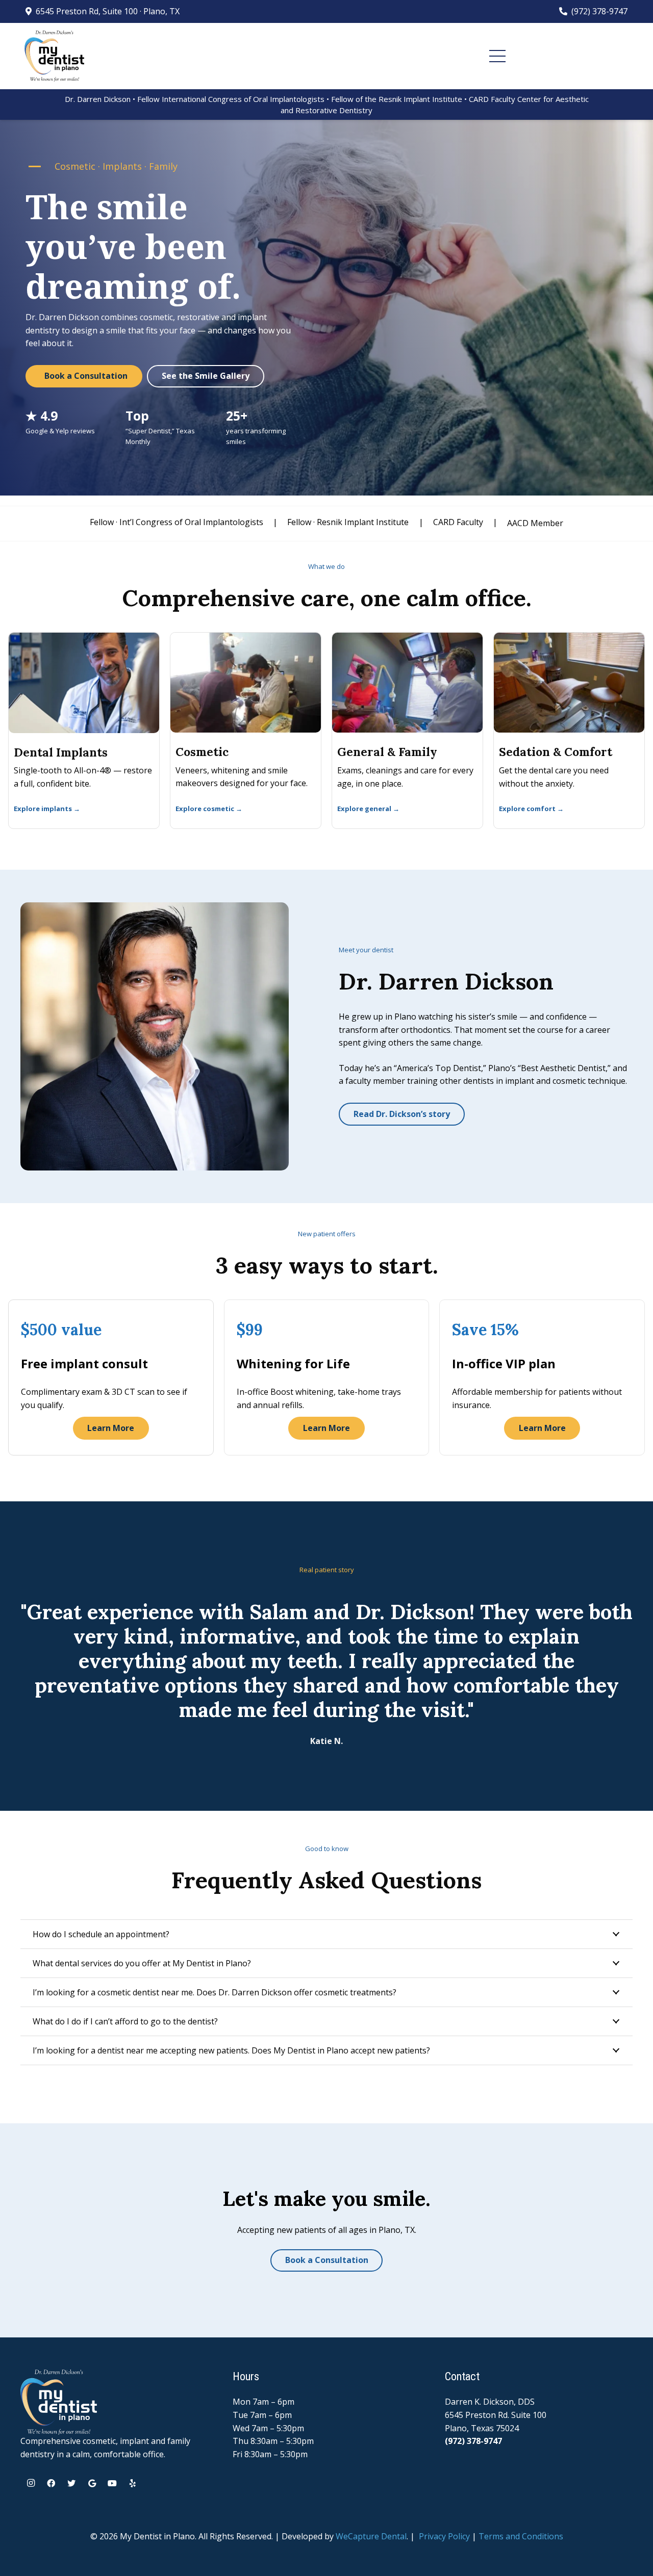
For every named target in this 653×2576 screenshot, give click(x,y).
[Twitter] (71, 2483)
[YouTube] (112, 2483)
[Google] (92, 2483)
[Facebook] (51, 2483)
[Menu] (497, 56)
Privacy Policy (444, 2536)
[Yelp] (133, 2483)
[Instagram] (31, 2483)
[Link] (54, 56)
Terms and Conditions (521, 2536)
